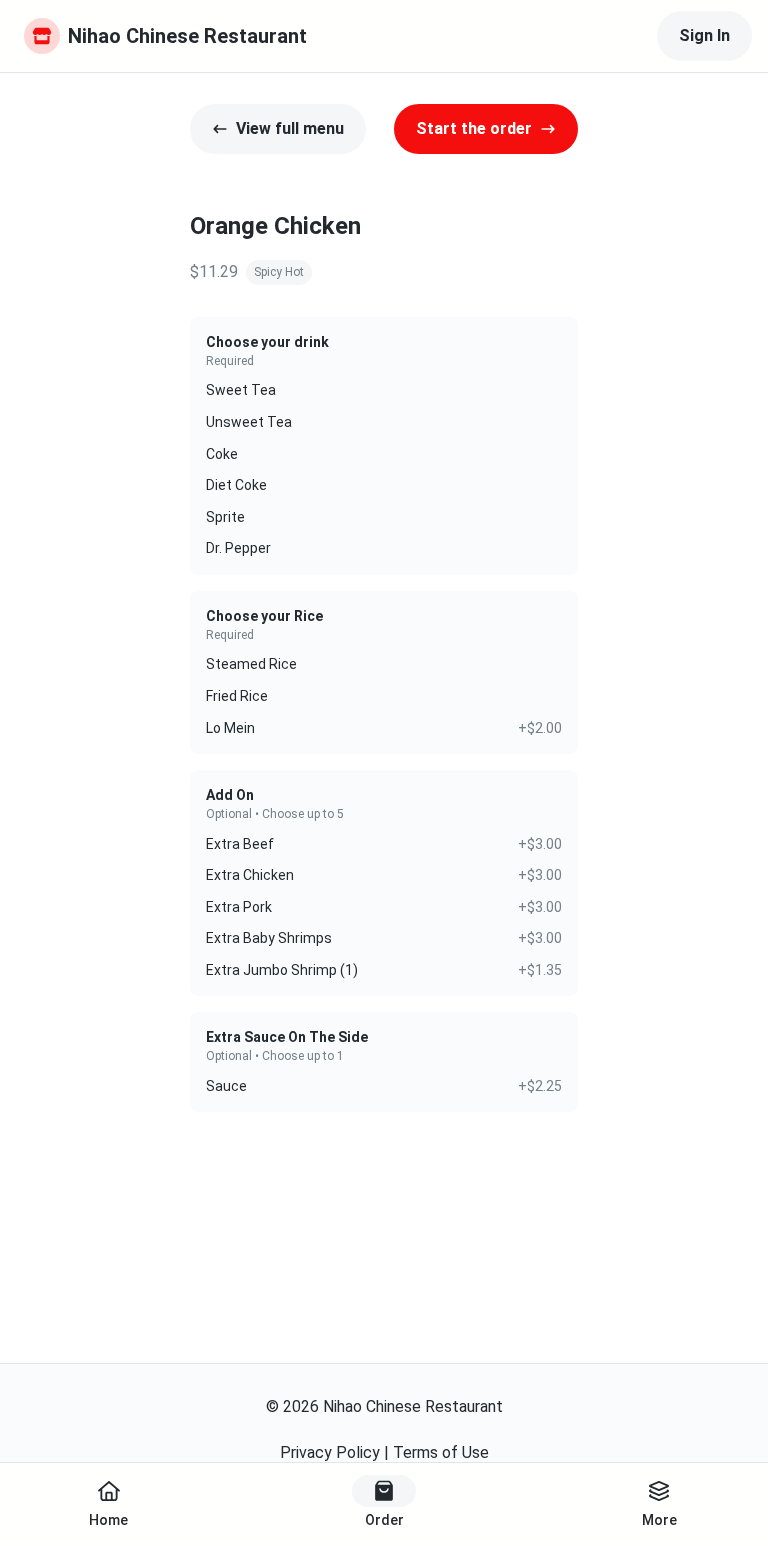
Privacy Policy (330, 1452)
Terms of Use (441, 1452)
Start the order (474, 128)
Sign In (704, 35)
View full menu (290, 128)
